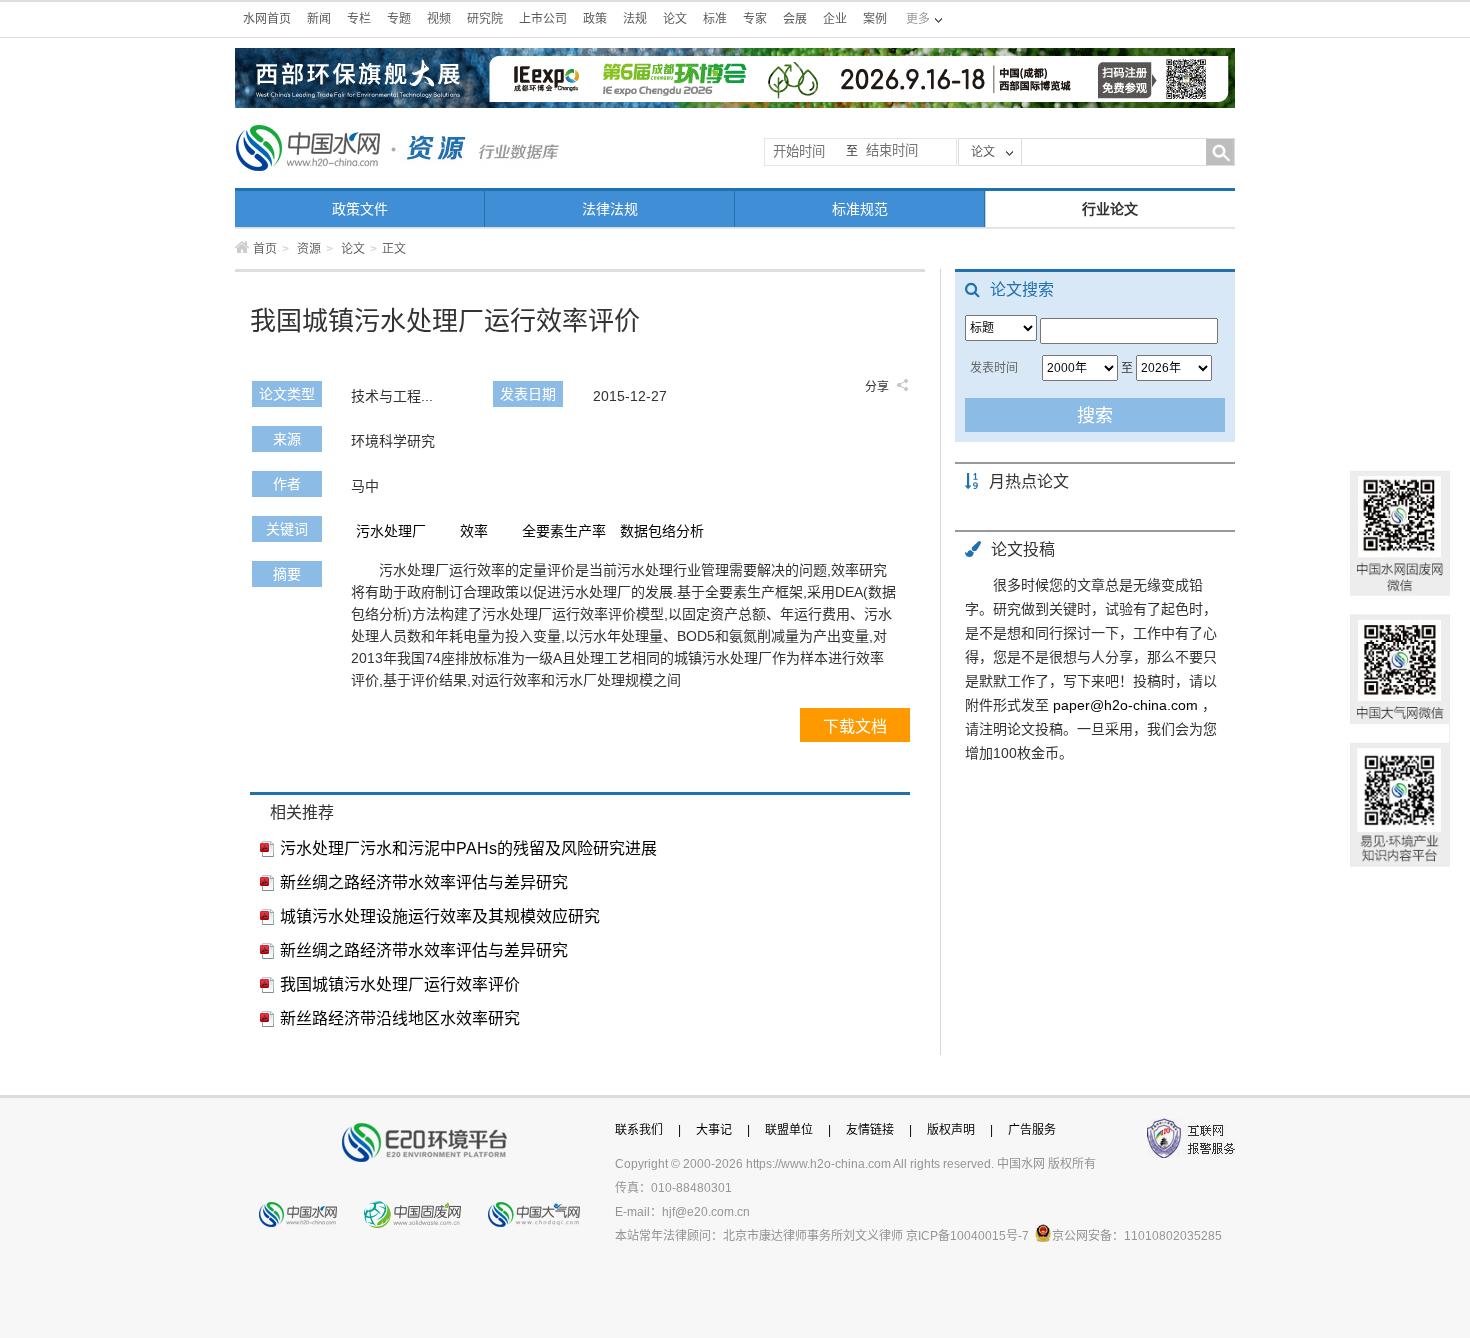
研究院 (485, 19)
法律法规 (610, 209)
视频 (439, 19)
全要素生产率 (564, 531)
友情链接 (870, 1130)
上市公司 (543, 19)
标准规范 (860, 209)
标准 (715, 19)
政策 (595, 19)
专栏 (359, 19)
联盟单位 (789, 1130)
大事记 (714, 1130)
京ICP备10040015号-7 (967, 1236)
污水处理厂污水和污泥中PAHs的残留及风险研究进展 (468, 848)
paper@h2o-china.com (1125, 705)
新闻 (319, 19)
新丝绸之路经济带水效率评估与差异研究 (424, 882)
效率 (474, 531)
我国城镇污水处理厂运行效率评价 (400, 984)
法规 (635, 19)
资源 (309, 249)
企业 (835, 19)
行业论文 (1110, 209)
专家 (755, 19)
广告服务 (1032, 1130)
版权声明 (951, 1130)
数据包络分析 (662, 531)
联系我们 (639, 1130)
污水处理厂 (391, 531)
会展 (795, 19)
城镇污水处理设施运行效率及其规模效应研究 (440, 916)
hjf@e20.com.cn (706, 1212)
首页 (265, 249)
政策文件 (360, 209)
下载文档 (855, 726)
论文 (675, 19)
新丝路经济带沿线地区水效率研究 (400, 1018)
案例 (875, 19)
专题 (399, 19)
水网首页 (267, 19)
